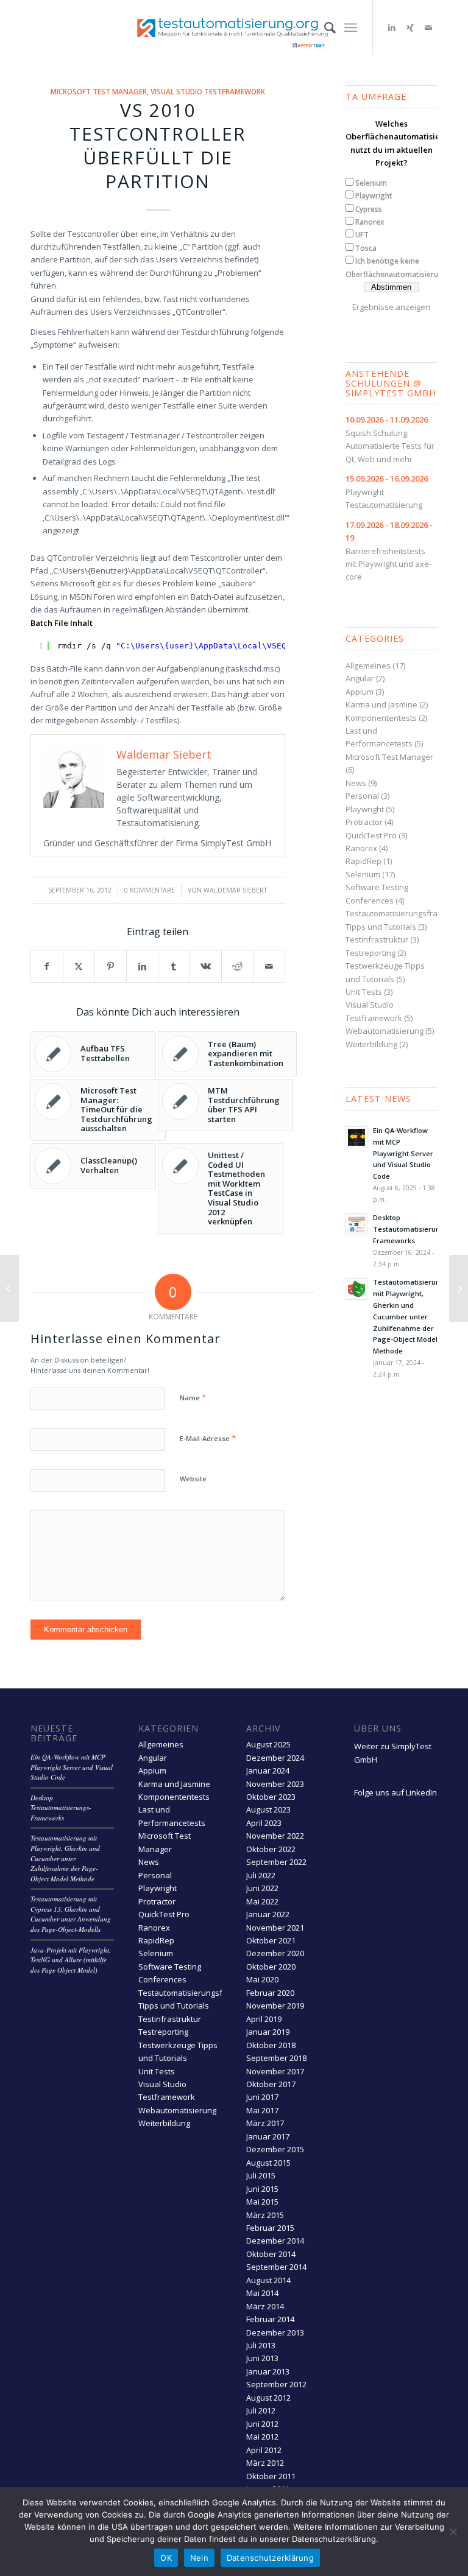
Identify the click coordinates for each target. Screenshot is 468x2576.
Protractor (364, 822)
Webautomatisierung (385, 1031)
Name (193, 1397)
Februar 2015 (270, 2228)
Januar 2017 (268, 2136)
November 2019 (275, 2006)
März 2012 (265, 2463)
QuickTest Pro (371, 835)
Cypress (369, 209)
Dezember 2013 (275, 2332)
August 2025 (268, 1744)
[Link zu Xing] (410, 27)
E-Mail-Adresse (208, 1438)
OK (166, 2558)
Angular (360, 678)
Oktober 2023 (271, 1797)
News (356, 783)
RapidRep (363, 861)
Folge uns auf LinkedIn (395, 1792)
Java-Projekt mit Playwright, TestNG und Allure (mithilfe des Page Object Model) (71, 1960)
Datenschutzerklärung (270, 2558)
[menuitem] (324, 27)
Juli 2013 (261, 2345)
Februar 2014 (270, 2319)
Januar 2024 (268, 1771)
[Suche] (324, 27)
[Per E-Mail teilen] (269, 966)
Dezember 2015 (275, 2149)
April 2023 (264, 1823)
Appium (360, 692)
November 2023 (275, 1784)
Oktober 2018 (271, 2045)
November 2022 (275, 1836)
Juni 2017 (262, 2097)
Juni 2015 (262, 2189)
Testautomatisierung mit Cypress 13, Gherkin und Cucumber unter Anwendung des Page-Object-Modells (71, 1914)
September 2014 (276, 2267)
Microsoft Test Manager (99, 91)
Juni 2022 (262, 1888)
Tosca (366, 248)
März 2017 (265, 2123)
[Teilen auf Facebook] (47, 966)
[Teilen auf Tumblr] (174, 966)
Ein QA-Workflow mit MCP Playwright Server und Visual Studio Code (403, 1153)
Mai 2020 (262, 1979)
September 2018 (276, 2058)
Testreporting (370, 953)
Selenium (371, 183)
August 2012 (268, 2398)
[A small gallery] (459, 1288)
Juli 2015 (261, 2175)
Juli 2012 (261, 2410)
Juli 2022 (261, 1875)
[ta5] (234, 27)
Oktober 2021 (271, 1940)
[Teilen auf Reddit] (237, 966)
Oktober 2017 (271, 2084)
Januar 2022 (268, 1914)
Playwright (374, 196)
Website (193, 1479)
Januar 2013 (268, 2371)
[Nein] (453, 2532)
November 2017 (275, 2071)
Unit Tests (364, 992)
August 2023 (268, 1809)
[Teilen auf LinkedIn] (142, 966)
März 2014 (265, 2306)
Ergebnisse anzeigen (391, 307)
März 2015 (265, 2215)
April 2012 (264, 2450)
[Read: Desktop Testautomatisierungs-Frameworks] (356, 1224)
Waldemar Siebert (235, 890)
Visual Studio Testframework (208, 91)
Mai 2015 (262, 2202)
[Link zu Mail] (428, 27)
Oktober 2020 (271, 1967)
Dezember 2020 (275, 1953)
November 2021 (275, 1928)
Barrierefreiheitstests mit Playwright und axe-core (389, 551)
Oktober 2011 (271, 2476)
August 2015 (268, 2163)
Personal (362, 796)
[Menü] (351, 27)
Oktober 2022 (271, 1849)
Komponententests (381, 718)
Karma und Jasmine (381, 704)
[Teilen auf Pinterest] (111, 966)
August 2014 (268, 2280)
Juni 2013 (262, 2358)
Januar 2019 (268, 2032)
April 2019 (264, 2019)
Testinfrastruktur (377, 939)
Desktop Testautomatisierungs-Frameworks (412, 1229)
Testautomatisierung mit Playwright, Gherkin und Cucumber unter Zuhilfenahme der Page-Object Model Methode (409, 1316)
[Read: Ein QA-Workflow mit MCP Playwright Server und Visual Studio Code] (356, 1137)
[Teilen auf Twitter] (79, 966)
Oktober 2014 (271, 2254)
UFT (362, 235)
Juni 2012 (262, 2424)
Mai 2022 (262, 1901)
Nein (199, 2558)
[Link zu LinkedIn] (392, 27)
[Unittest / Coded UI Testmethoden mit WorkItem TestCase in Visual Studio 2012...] (9, 1288)
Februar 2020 (270, 1993)
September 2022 (276, 1862)
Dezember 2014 (275, 2241)
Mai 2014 (262, 2293)
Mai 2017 (262, 2110)
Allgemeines (368, 665)
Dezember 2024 (275, 1758)
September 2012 (276, 2384)
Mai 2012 (262, 2437)
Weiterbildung (371, 1044)
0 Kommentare (150, 890)
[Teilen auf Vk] (206, 966)
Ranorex (370, 222)
